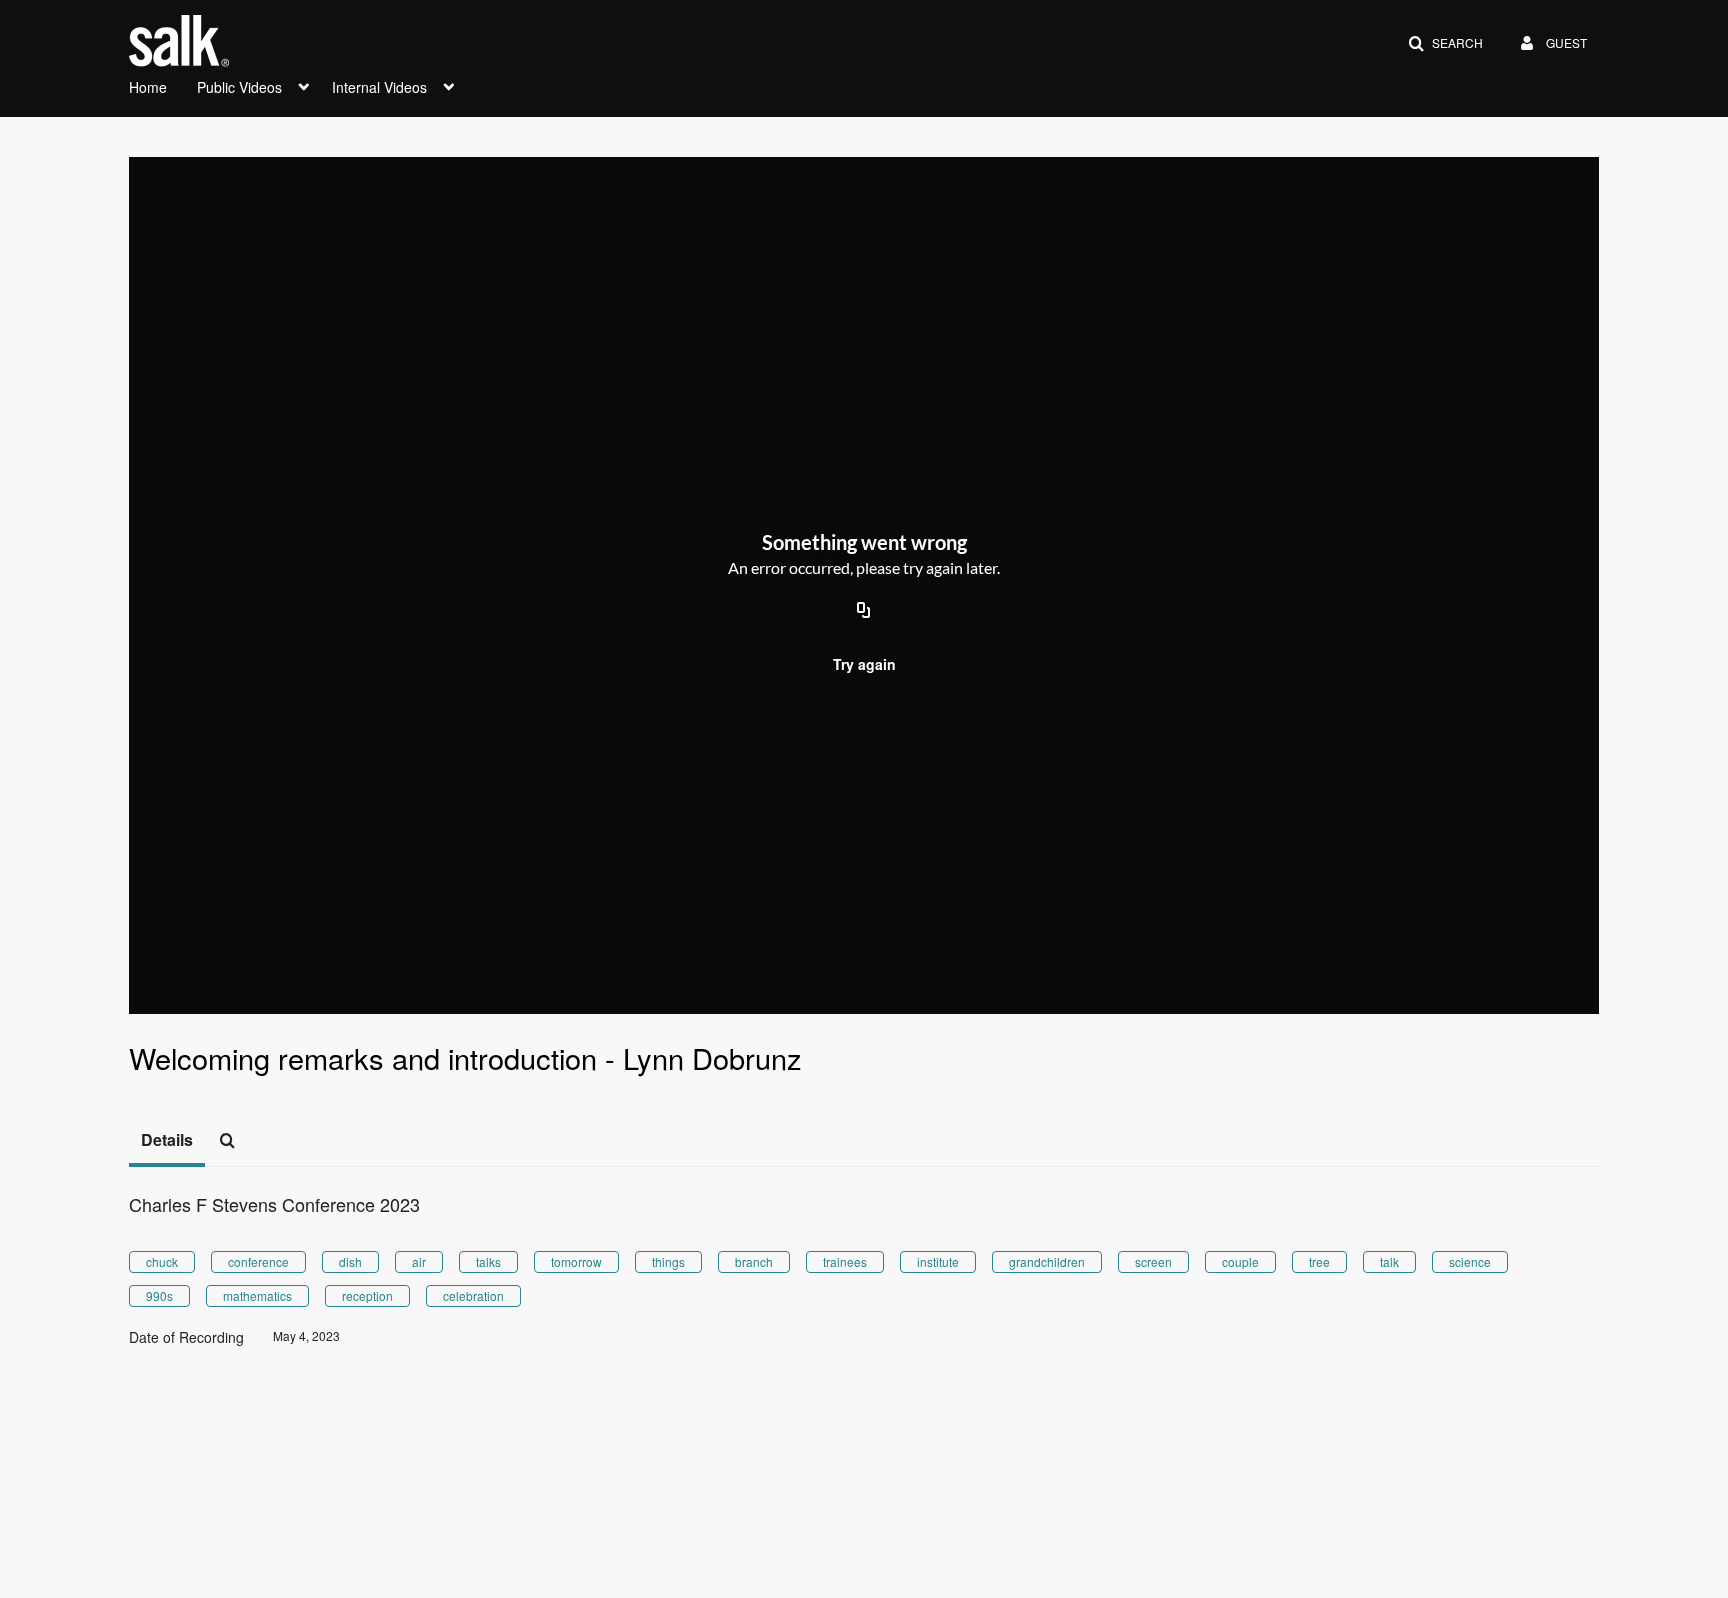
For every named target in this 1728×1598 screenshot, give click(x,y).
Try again (864, 664)
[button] (1445, 43)
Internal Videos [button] (379, 87)
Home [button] (148, 87)
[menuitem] (163, 85)
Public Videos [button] (239, 87)
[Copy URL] (864, 611)
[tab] (167, 1141)
